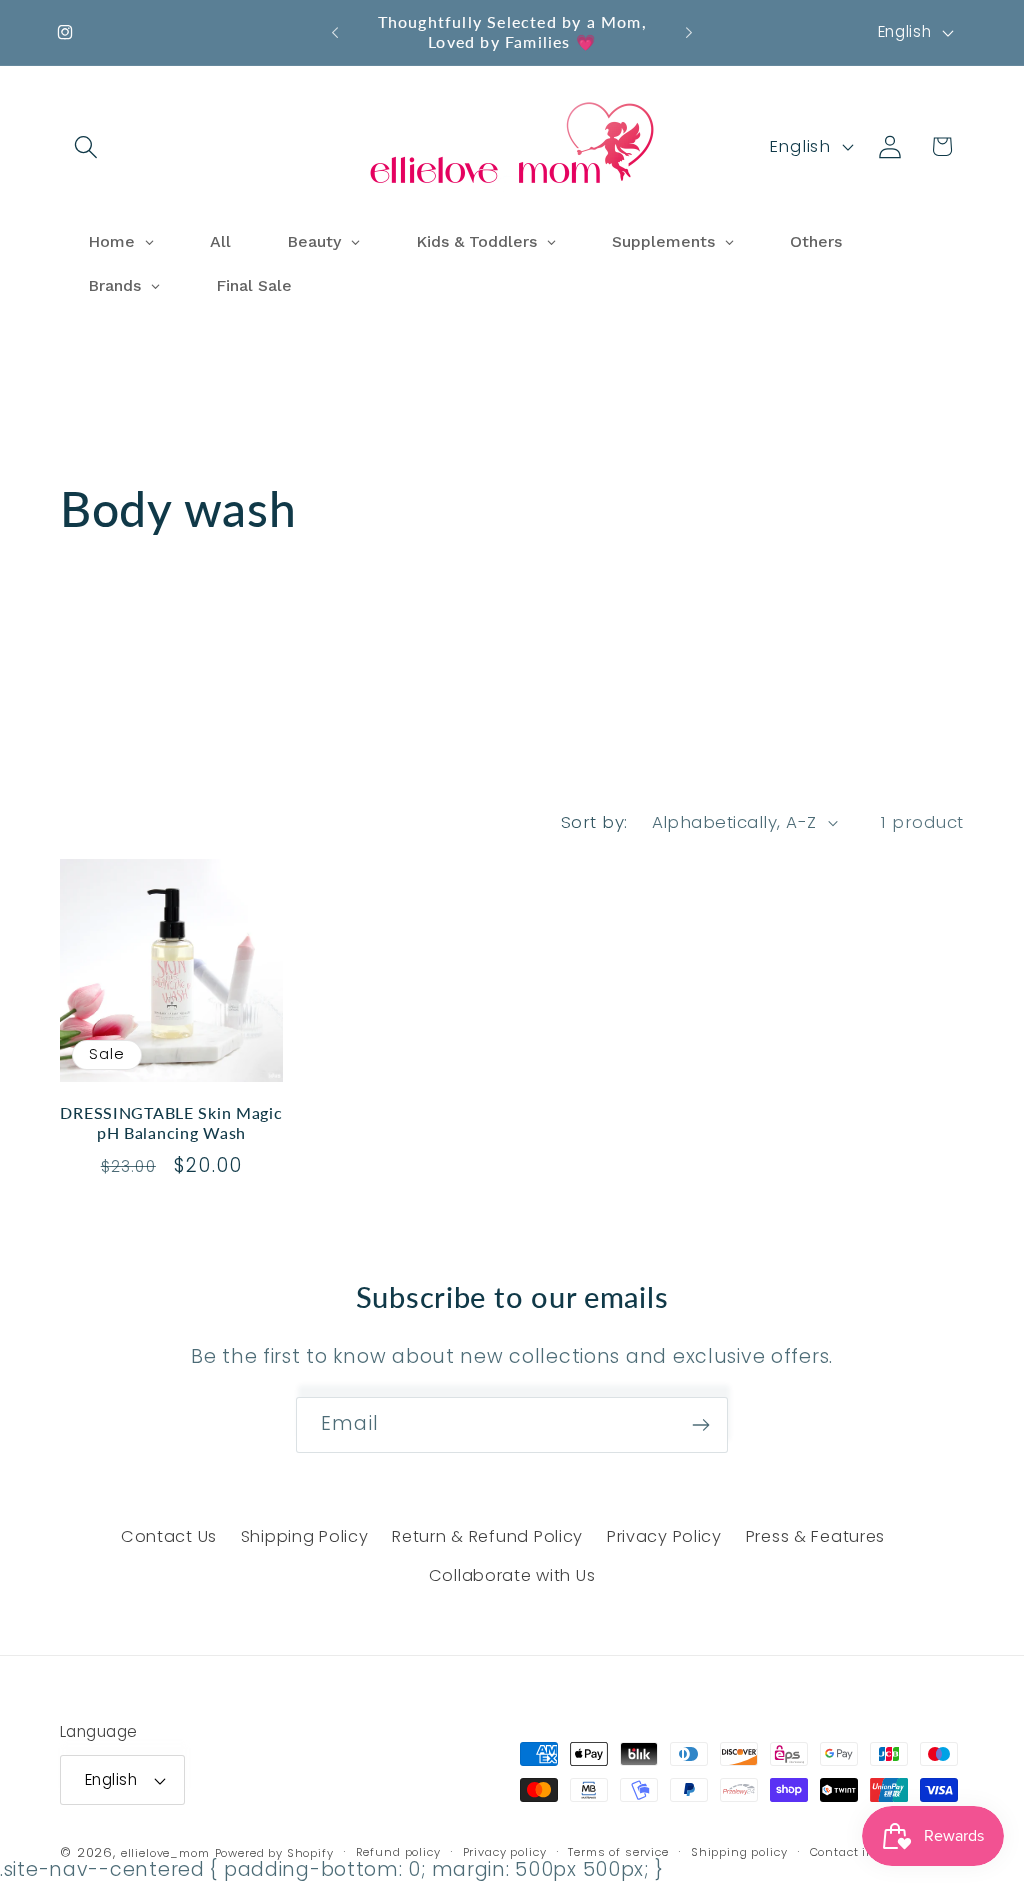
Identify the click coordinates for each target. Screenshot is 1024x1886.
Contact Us (169, 1536)
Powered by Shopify (274, 1853)
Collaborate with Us (512, 1575)
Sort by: (594, 822)
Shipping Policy (305, 1536)
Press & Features (816, 1536)
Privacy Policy (664, 1536)
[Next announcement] (689, 32)
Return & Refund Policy (487, 1536)
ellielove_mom (165, 1853)
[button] (86, 146)
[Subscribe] (700, 1425)
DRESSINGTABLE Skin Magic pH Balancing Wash (171, 1123)
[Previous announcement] (335, 32)
